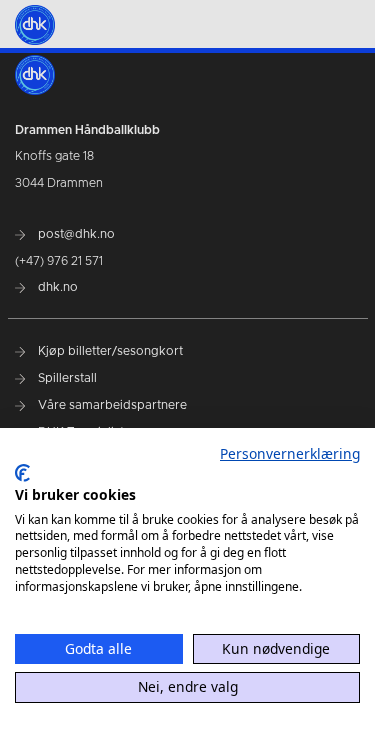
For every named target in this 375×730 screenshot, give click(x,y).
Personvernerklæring (290, 453)
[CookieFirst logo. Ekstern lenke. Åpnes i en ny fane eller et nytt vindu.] (22, 473)
